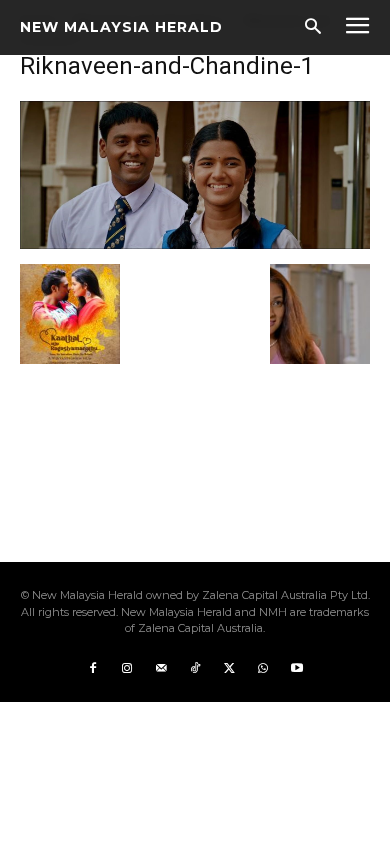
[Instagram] (127, 669)
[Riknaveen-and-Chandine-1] (195, 243)
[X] (229, 669)
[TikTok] (195, 669)
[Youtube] (297, 669)
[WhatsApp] (263, 669)
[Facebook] (93, 669)
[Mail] (161, 669)
